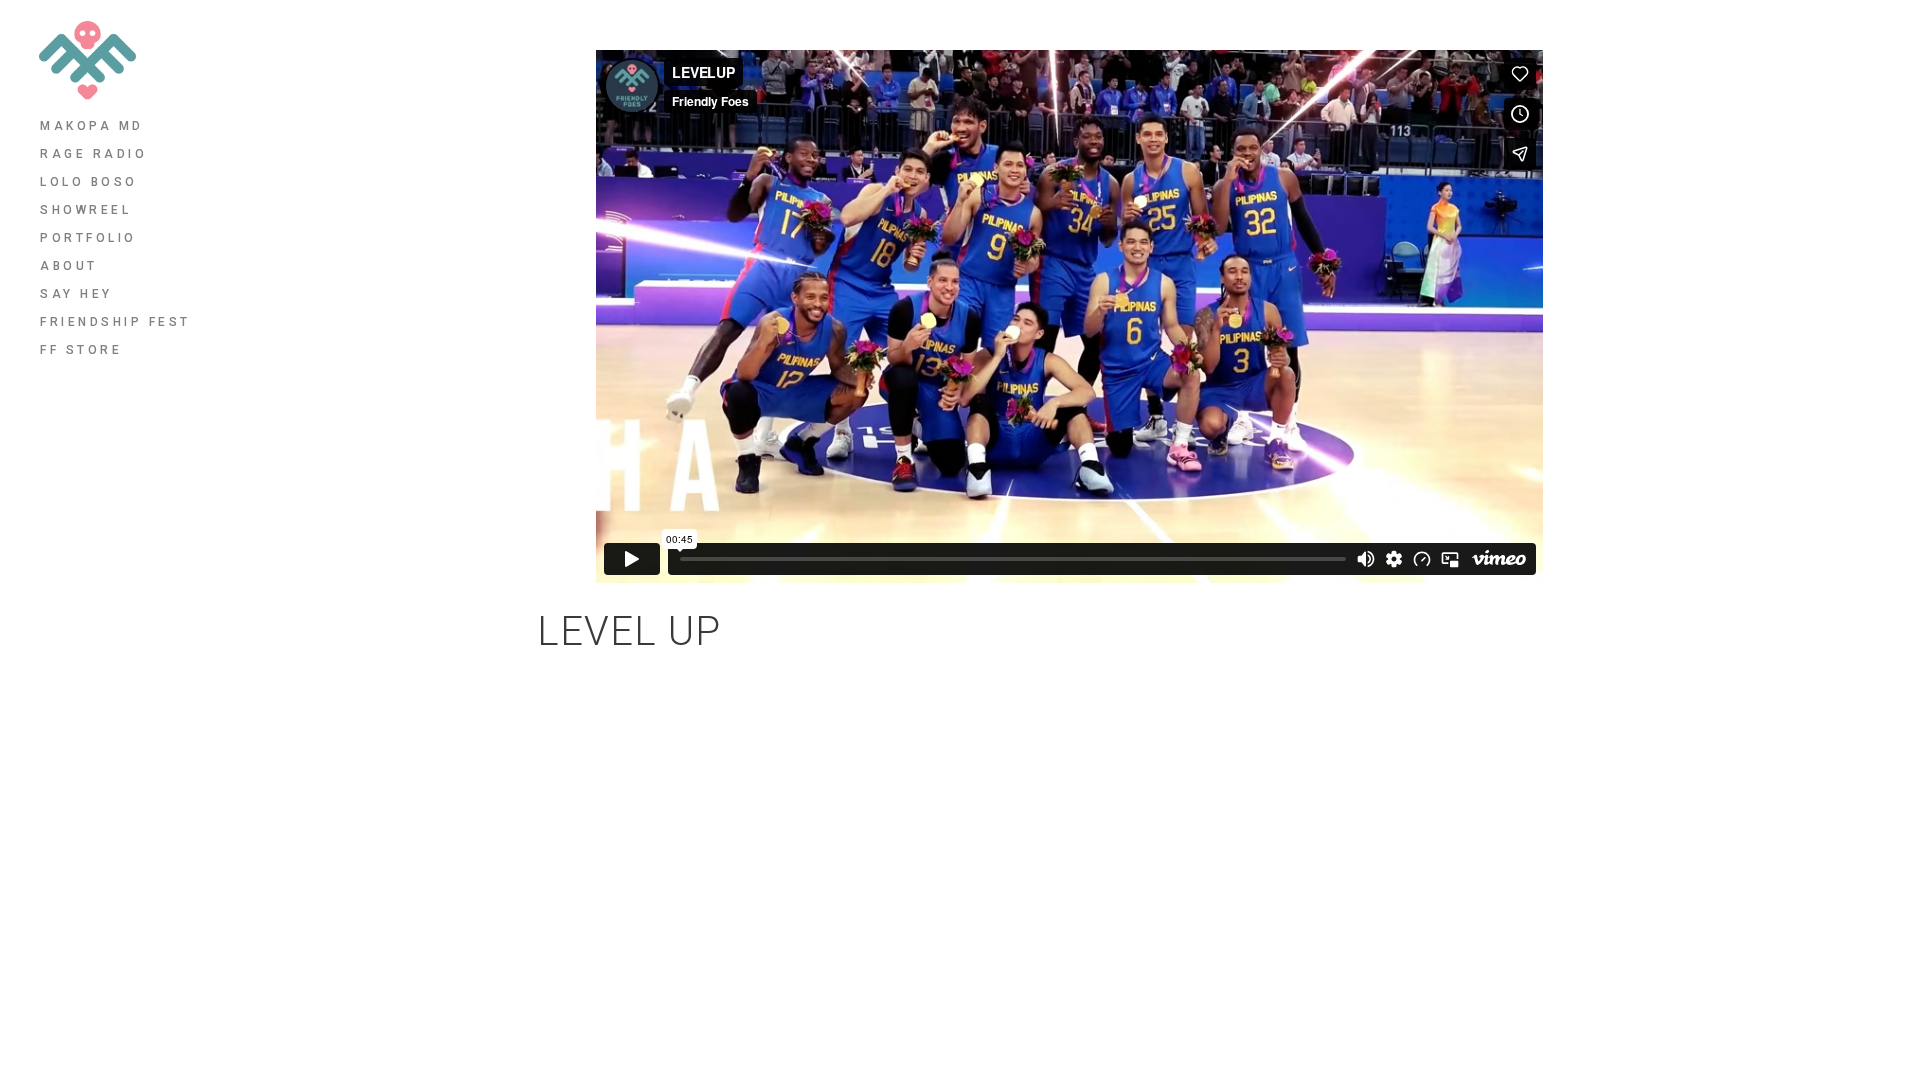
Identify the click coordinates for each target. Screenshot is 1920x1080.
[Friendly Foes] (87, 60)
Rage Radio (93, 154)
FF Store (81, 350)
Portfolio (88, 238)
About (69, 266)
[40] (1532, 627)
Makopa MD (92, 126)
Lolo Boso (89, 182)
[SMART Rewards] (1579, 627)
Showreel (85, 210)
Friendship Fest (115, 322)
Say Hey (76, 294)
